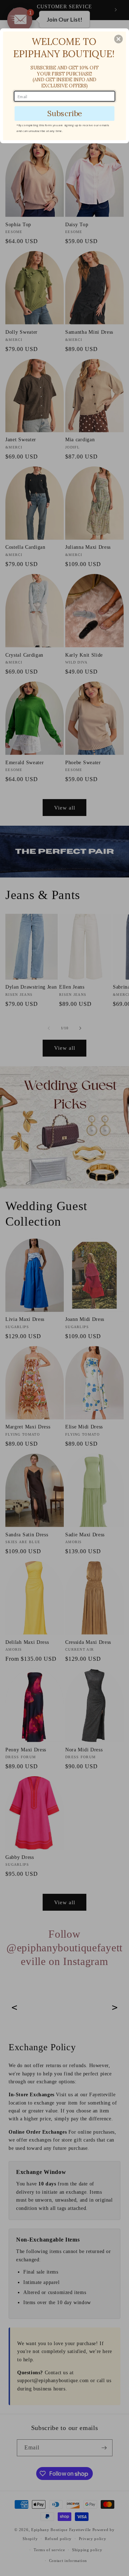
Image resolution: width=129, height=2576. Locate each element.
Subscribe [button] (65, 113)
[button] (119, 39)
